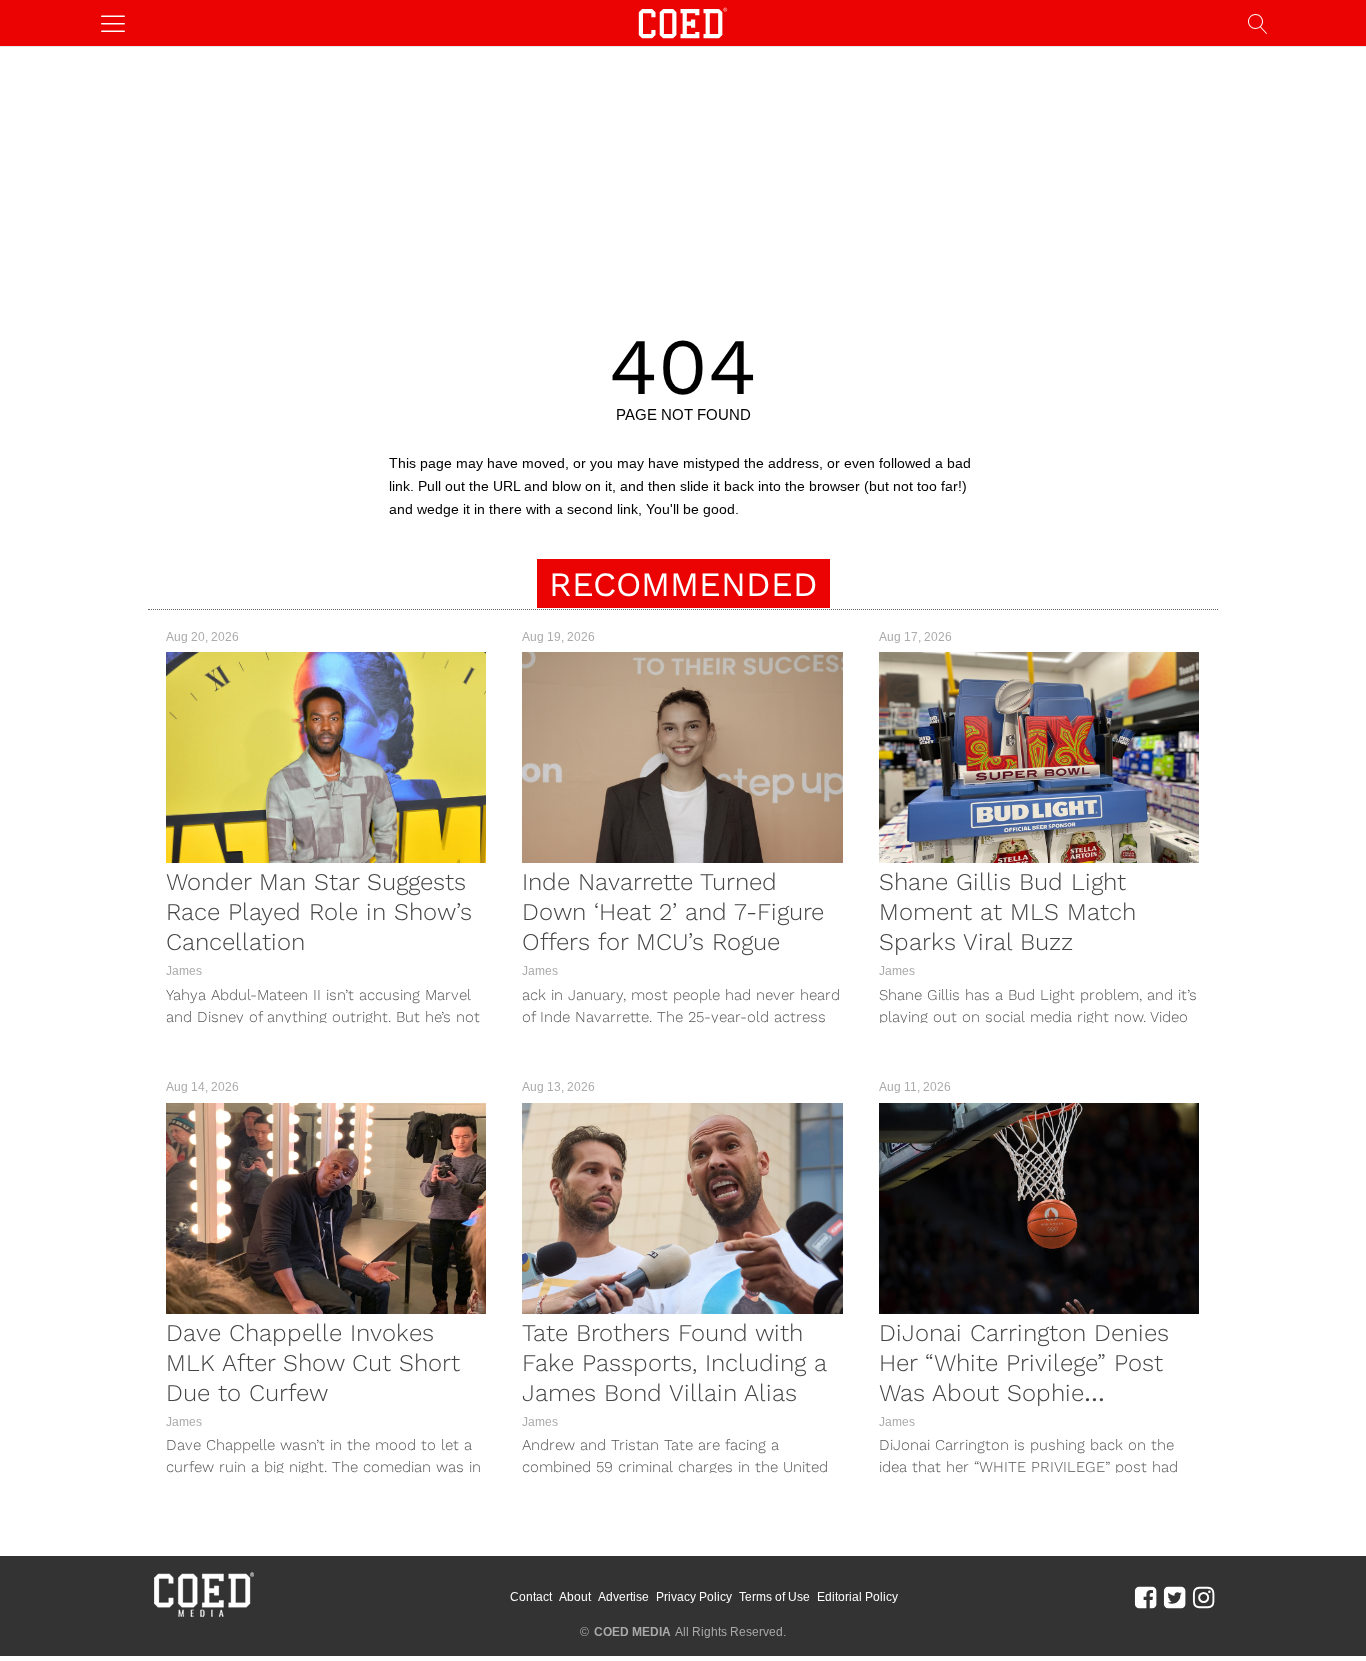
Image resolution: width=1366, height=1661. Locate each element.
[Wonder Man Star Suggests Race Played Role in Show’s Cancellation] (326, 757)
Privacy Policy (694, 1597)
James (184, 971)
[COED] (683, 21)
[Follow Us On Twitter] (1174, 1597)
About (575, 1597)
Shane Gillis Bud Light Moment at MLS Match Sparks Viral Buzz (1007, 912)
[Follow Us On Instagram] (1203, 1597)
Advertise (623, 1597)
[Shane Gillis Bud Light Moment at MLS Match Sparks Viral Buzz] (1039, 757)
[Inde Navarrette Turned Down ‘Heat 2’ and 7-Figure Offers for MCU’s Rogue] (682, 757)
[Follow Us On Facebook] (1145, 1597)
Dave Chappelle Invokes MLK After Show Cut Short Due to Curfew (313, 1363)
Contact (531, 1597)
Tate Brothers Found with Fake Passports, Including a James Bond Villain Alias (674, 1363)
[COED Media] (203, 1615)
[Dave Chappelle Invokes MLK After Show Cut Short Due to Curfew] (326, 1208)
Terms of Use (774, 1597)
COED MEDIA (632, 1632)
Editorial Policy (857, 1597)
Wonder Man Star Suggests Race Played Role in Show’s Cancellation (319, 912)
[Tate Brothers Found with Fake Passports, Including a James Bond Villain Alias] (682, 1208)
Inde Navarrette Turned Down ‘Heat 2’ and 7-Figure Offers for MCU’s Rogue (673, 912)
